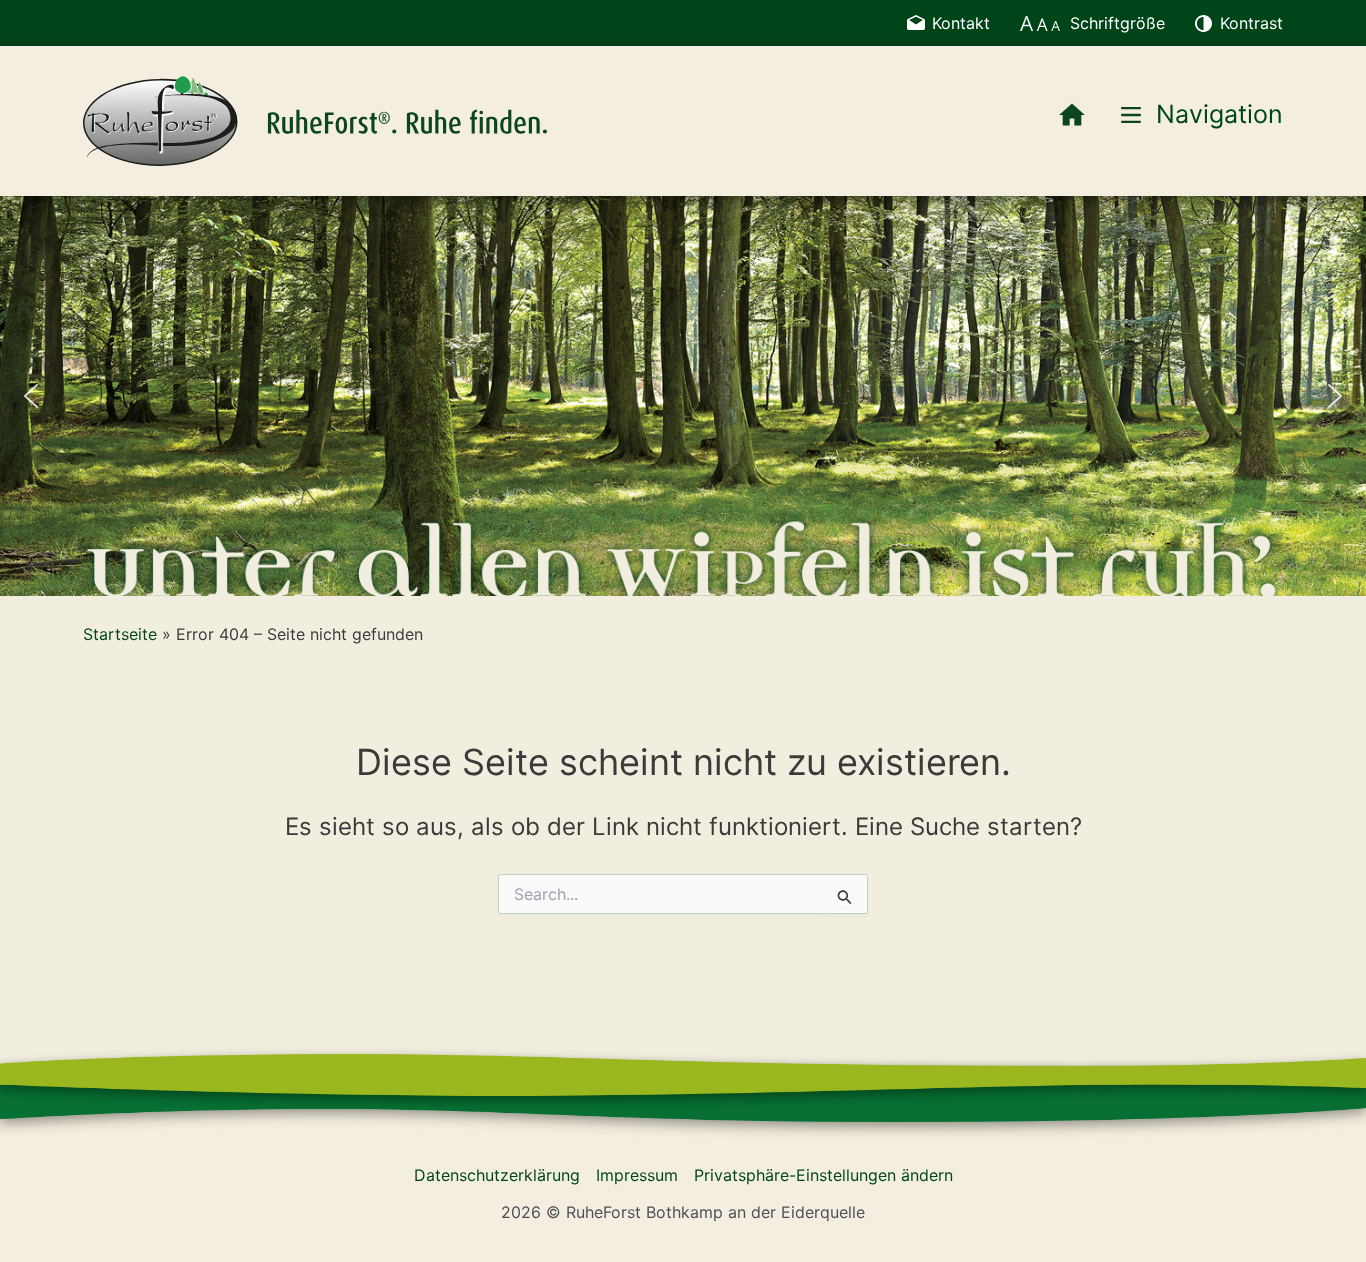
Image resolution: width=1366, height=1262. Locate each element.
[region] (683, 396)
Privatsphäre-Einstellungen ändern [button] (823, 1175)
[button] (31, 396)
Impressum (637, 1175)
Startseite (120, 634)
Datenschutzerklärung (497, 1175)
